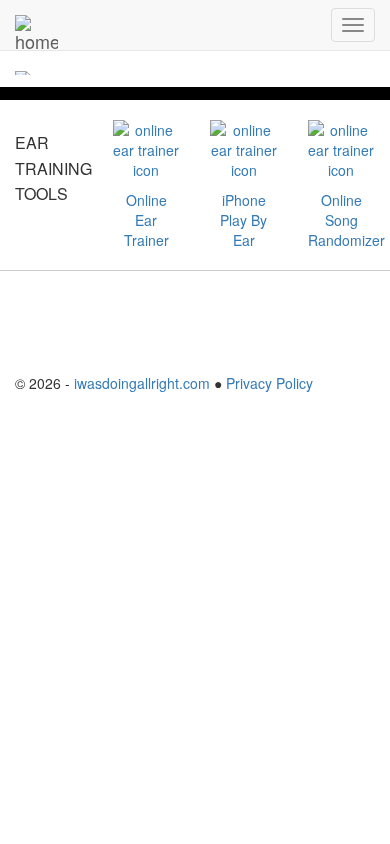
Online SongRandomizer (346, 220)
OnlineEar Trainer (146, 220)
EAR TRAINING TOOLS (53, 168)
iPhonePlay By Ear (243, 220)
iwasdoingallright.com (142, 383)
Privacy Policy (269, 383)
